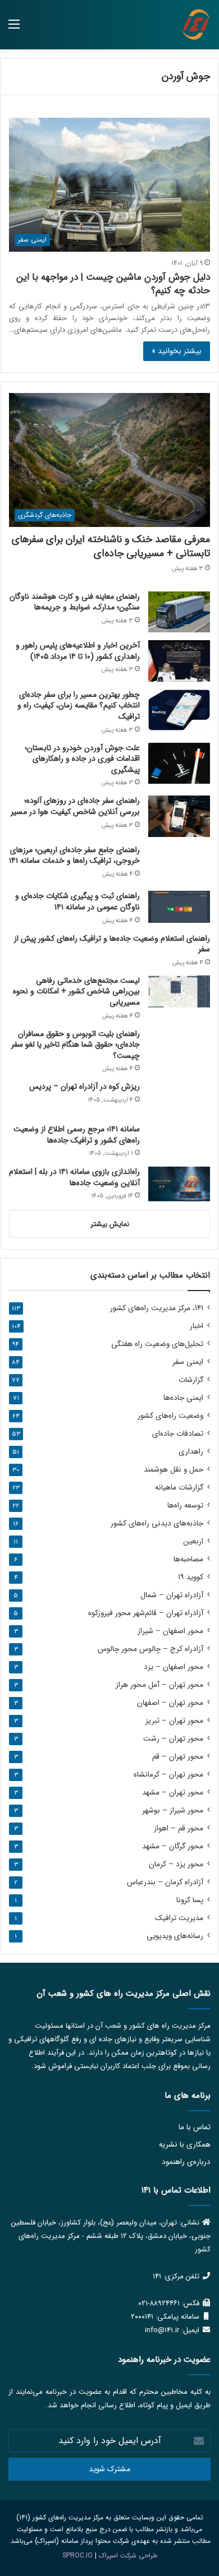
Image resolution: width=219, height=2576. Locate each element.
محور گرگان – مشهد (173, 1846)
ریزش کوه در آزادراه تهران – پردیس (85, 1086)
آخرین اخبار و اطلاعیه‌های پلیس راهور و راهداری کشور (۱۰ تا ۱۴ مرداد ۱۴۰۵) (78, 651)
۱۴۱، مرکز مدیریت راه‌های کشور (157, 1308)
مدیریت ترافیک (179, 1918)
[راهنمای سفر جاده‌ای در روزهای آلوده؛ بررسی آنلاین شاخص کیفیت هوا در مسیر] (179, 816)
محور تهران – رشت (173, 1739)
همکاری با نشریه (185, 2145)
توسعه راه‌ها (185, 1506)
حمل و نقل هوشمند (174, 1470)
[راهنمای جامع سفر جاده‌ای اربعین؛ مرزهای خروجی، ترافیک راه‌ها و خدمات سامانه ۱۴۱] (179, 864)
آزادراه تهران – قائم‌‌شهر (146, 1613)
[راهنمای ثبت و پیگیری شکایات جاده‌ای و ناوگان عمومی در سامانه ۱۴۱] (179, 907)
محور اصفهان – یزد (174, 1667)
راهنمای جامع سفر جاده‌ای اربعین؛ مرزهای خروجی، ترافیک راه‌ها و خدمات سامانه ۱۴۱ (74, 855)
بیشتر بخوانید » (177, 351)
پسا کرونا (190, 1900)
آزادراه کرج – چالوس (150, 1649)
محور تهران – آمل (159, 1685)
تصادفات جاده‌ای (178, 1434)
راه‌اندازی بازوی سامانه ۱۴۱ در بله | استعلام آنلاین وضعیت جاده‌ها (74, 1177)
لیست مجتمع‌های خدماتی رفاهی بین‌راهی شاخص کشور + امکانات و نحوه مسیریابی (76, 991)
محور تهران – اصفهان (170, 1703)
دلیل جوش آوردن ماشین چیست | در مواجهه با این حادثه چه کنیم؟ (113, 284)
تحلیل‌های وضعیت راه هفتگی (157, 1344)
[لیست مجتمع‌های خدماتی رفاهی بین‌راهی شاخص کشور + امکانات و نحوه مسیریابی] (179, 991)
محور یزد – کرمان (176, 1864)
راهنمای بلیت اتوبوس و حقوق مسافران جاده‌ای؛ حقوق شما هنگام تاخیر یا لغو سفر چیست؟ (76, 1045)
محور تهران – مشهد (173, 1793)
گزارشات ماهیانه (179, 1488)
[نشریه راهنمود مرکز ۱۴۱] (196, 25)
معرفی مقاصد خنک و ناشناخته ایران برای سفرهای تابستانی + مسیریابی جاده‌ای (111, 546)
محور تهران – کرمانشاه (168, 1775)
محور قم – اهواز (179, 1828)
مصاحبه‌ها (188, 1559)
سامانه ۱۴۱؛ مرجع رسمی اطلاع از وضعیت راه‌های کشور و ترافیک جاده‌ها (77, 1135)
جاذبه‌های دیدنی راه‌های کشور (157, 1523)
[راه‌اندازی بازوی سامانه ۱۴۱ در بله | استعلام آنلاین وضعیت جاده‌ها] (179, 1184)
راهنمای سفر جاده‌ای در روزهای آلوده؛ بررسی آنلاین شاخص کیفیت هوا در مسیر (75, 806)
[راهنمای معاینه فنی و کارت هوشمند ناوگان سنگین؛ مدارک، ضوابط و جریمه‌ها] (179, 612)
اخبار (197, 1326)
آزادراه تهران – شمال (172, 1595)
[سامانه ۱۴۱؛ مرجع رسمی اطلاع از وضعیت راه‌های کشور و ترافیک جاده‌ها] (179, 1141)
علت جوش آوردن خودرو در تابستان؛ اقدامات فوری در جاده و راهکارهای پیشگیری (82, 759)
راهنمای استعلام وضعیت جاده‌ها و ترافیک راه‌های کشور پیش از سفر (112, 944)
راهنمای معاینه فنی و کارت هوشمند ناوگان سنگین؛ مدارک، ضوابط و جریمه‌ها (75, 602)
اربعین (193, 1541)
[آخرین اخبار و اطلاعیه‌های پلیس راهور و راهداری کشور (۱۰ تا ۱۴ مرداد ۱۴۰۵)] (179, 661)
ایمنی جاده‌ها (183, 1398)
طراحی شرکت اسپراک (128, 2556)
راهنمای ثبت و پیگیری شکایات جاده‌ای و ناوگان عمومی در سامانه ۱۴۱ (77, 901)
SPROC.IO (77, 2556)
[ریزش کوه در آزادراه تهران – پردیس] (179, 1099)
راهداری (191, 1452)
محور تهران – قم (178, 1757)
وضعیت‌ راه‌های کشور (170, 1416)
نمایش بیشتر (110, 1224)
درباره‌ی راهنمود (186, 2162)
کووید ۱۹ (191, 1577)
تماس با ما (195, 2127)
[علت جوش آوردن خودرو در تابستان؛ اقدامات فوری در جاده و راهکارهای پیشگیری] (179, 763)
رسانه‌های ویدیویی (175, 1936)
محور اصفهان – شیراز (170, 1631)
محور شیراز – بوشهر (173, 1810)
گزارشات (191, 1380)
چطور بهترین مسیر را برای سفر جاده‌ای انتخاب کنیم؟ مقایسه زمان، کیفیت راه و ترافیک (79, 706)
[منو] (14, 29)
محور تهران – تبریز (174, 1721)
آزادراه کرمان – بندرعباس (165, 1882)
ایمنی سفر (188, 1362)
